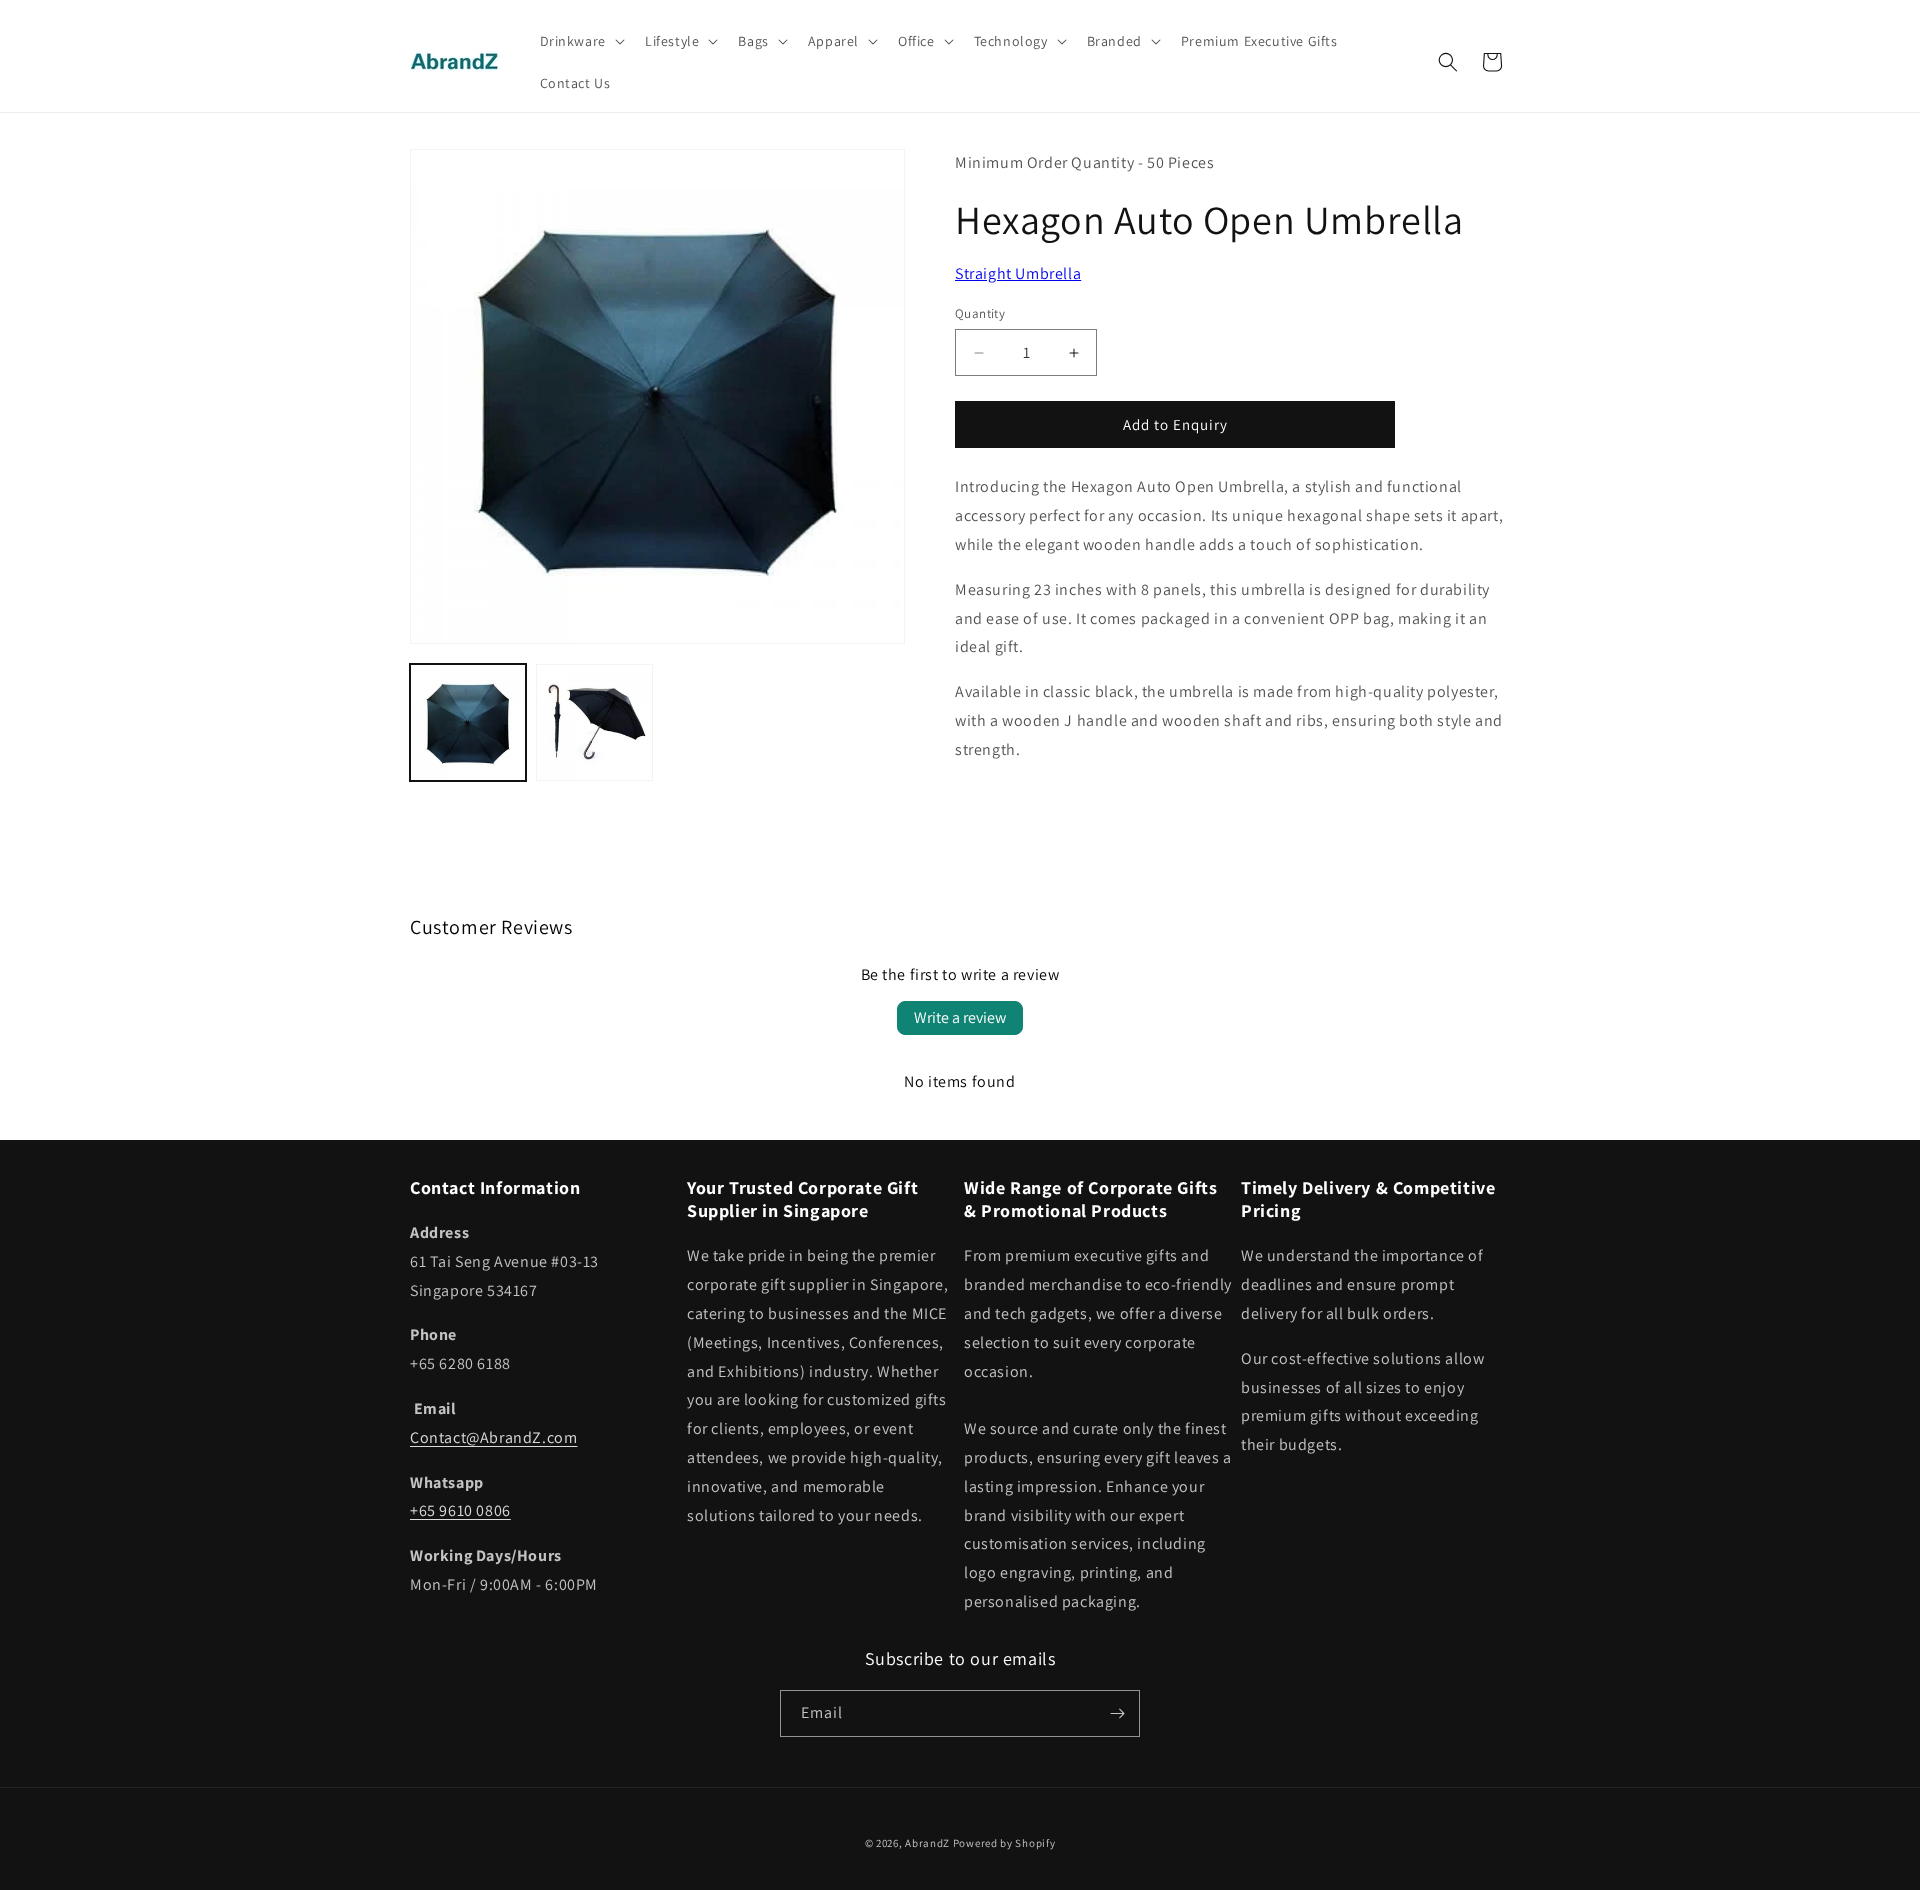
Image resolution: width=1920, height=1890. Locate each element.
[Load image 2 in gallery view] (594, 722)
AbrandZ (927, 1843)
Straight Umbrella (1018, 273)
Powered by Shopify (1004, 1843)
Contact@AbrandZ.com (493, 1437)
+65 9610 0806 (460, 1510)
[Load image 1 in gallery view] (468, 722)
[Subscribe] (1117, 1713)
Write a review (960, 1017)
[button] (580, 41)
